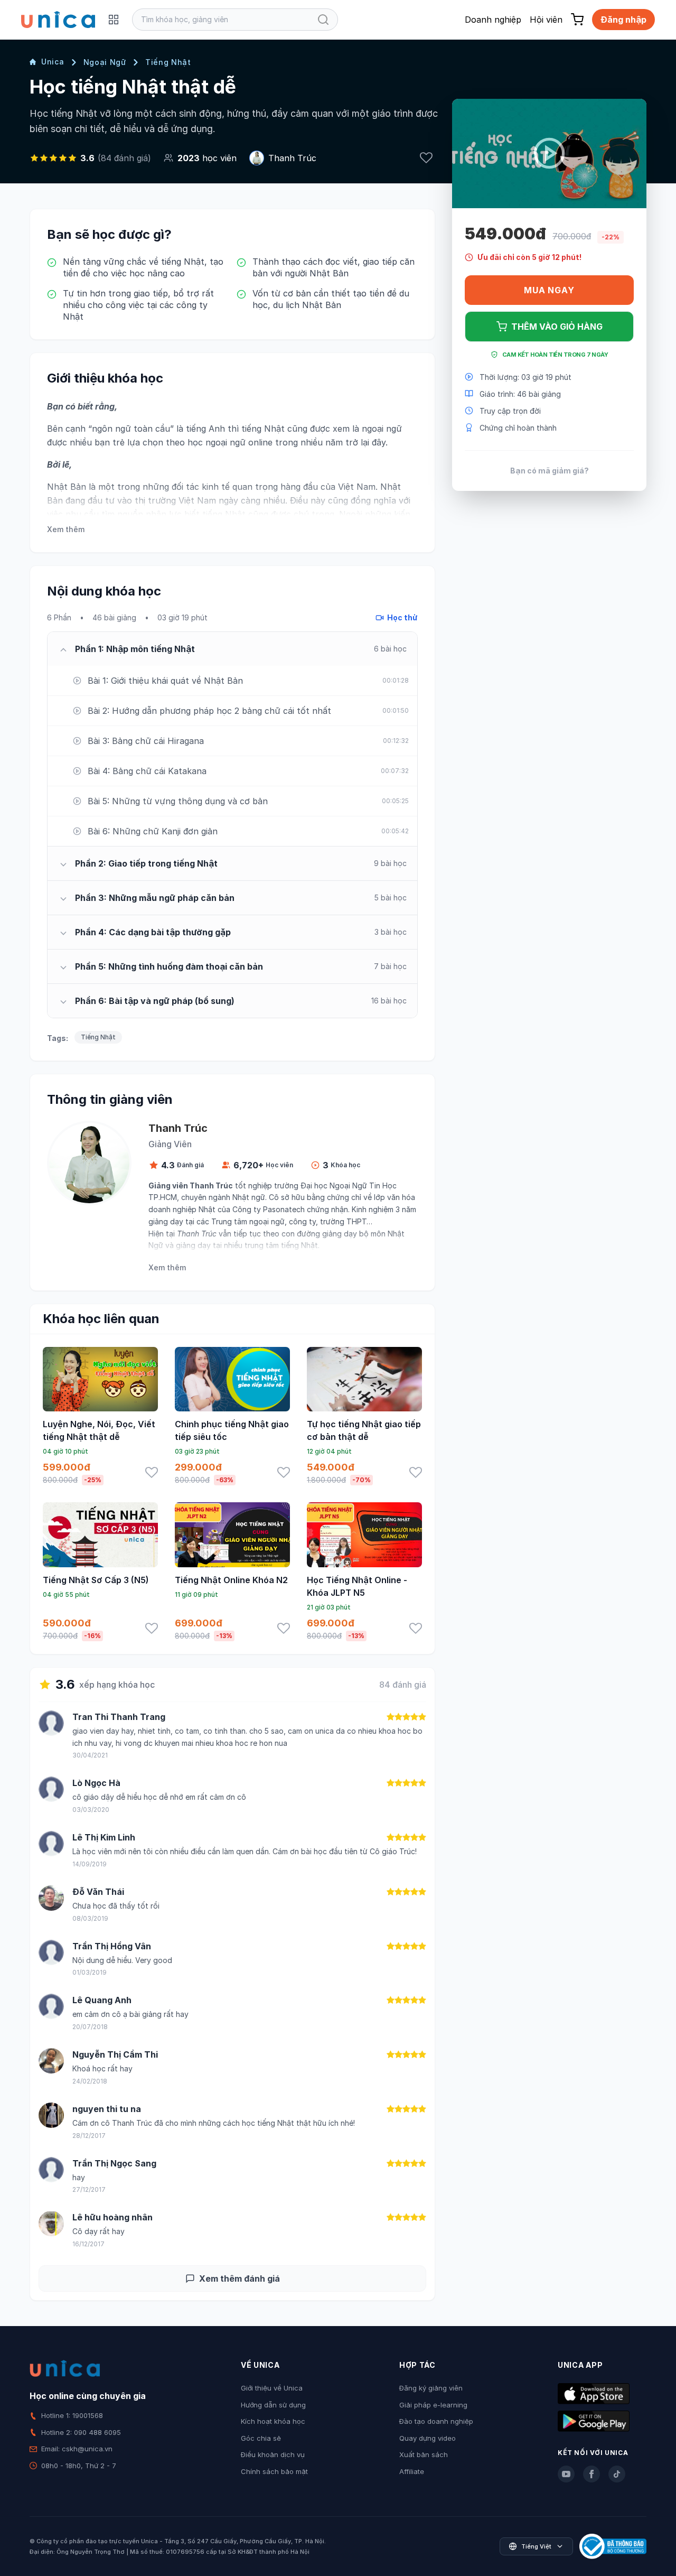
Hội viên (546, 20)
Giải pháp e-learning (433, 2405)
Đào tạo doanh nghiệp (436, 2421)
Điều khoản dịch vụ (273, 2454)
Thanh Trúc (292, 158)
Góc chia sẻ (261, 2438)
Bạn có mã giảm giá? (550, 470)
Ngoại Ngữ (105, 62)
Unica (53, 62)
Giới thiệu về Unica (272, 2388)
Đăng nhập (623, 20)
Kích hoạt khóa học (273, 2421)
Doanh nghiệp (493, 20)
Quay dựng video (428, 2438)
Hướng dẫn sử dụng (273, 2405)
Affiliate (412, 2471)
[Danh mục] (114, 20)
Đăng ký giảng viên (431, 2388)
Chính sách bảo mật (274, 2471)
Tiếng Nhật (168, 62)
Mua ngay (549, 290)
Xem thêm (66, 529)
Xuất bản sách (424, 2454)
